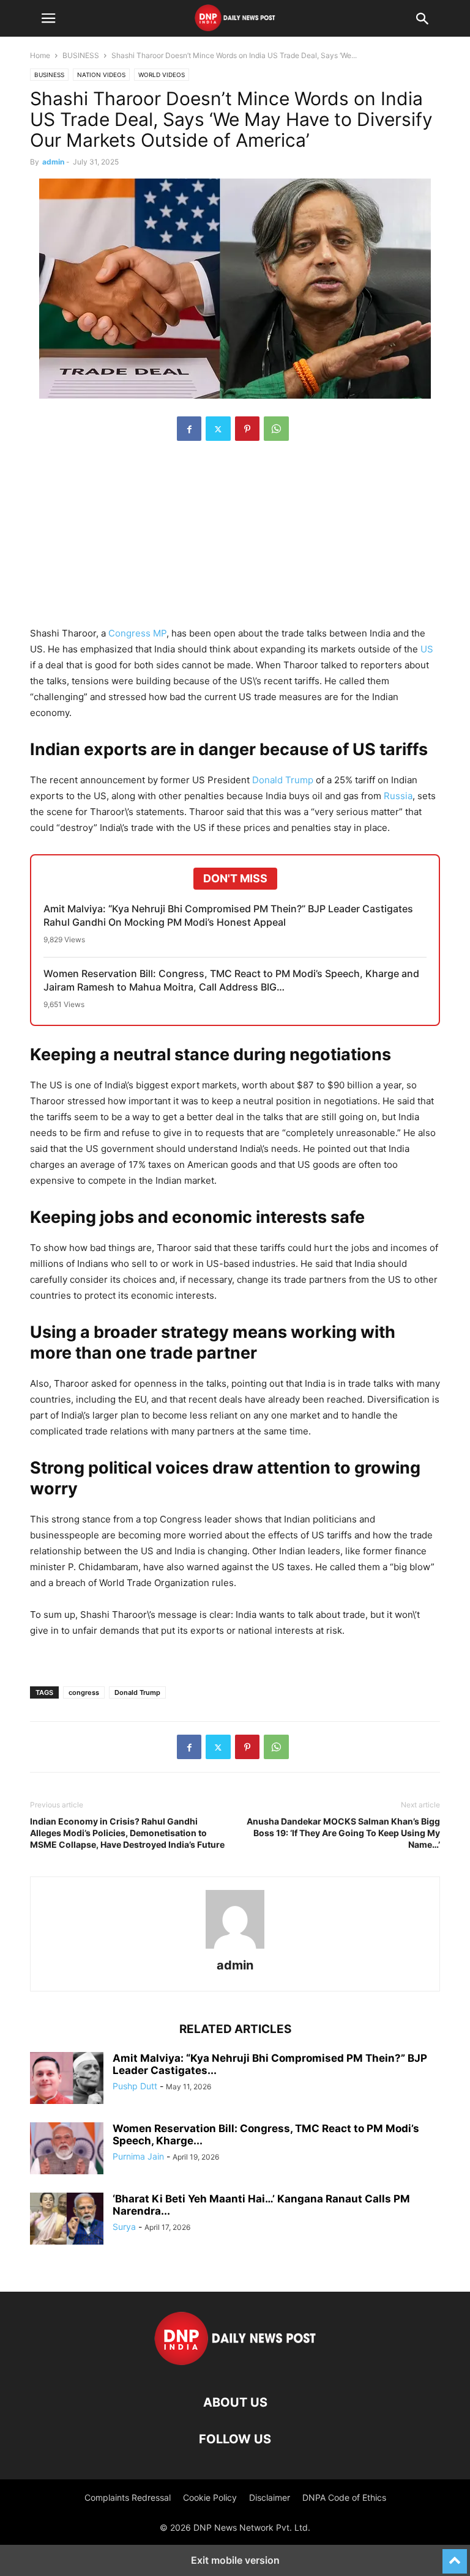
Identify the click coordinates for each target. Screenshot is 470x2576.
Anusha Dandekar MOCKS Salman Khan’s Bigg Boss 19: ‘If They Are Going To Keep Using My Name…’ (343, 1833)
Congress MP (137, 633)
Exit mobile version (235, 2560)
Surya (124, 2227)
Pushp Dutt (135, 2086)
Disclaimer (270, 2497)
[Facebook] (189, 429)
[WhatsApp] (276, 429)
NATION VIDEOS (101, 75)
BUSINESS (81, 55)
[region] (235, 540)
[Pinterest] (247, 429)
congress (84, 1692)
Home (40, 55)
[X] (218, 429)
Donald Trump (283, 780)
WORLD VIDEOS (162, 75)
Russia (398, 796)
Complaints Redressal (128, 2497)
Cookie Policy (210, 2497)
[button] (48, 18)
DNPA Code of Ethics (344, 2497)
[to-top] (455, 2556)
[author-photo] (235, 1948)
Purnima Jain (138, 2156)
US (427, 649)
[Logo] (235, 2365)
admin (53, 162)
